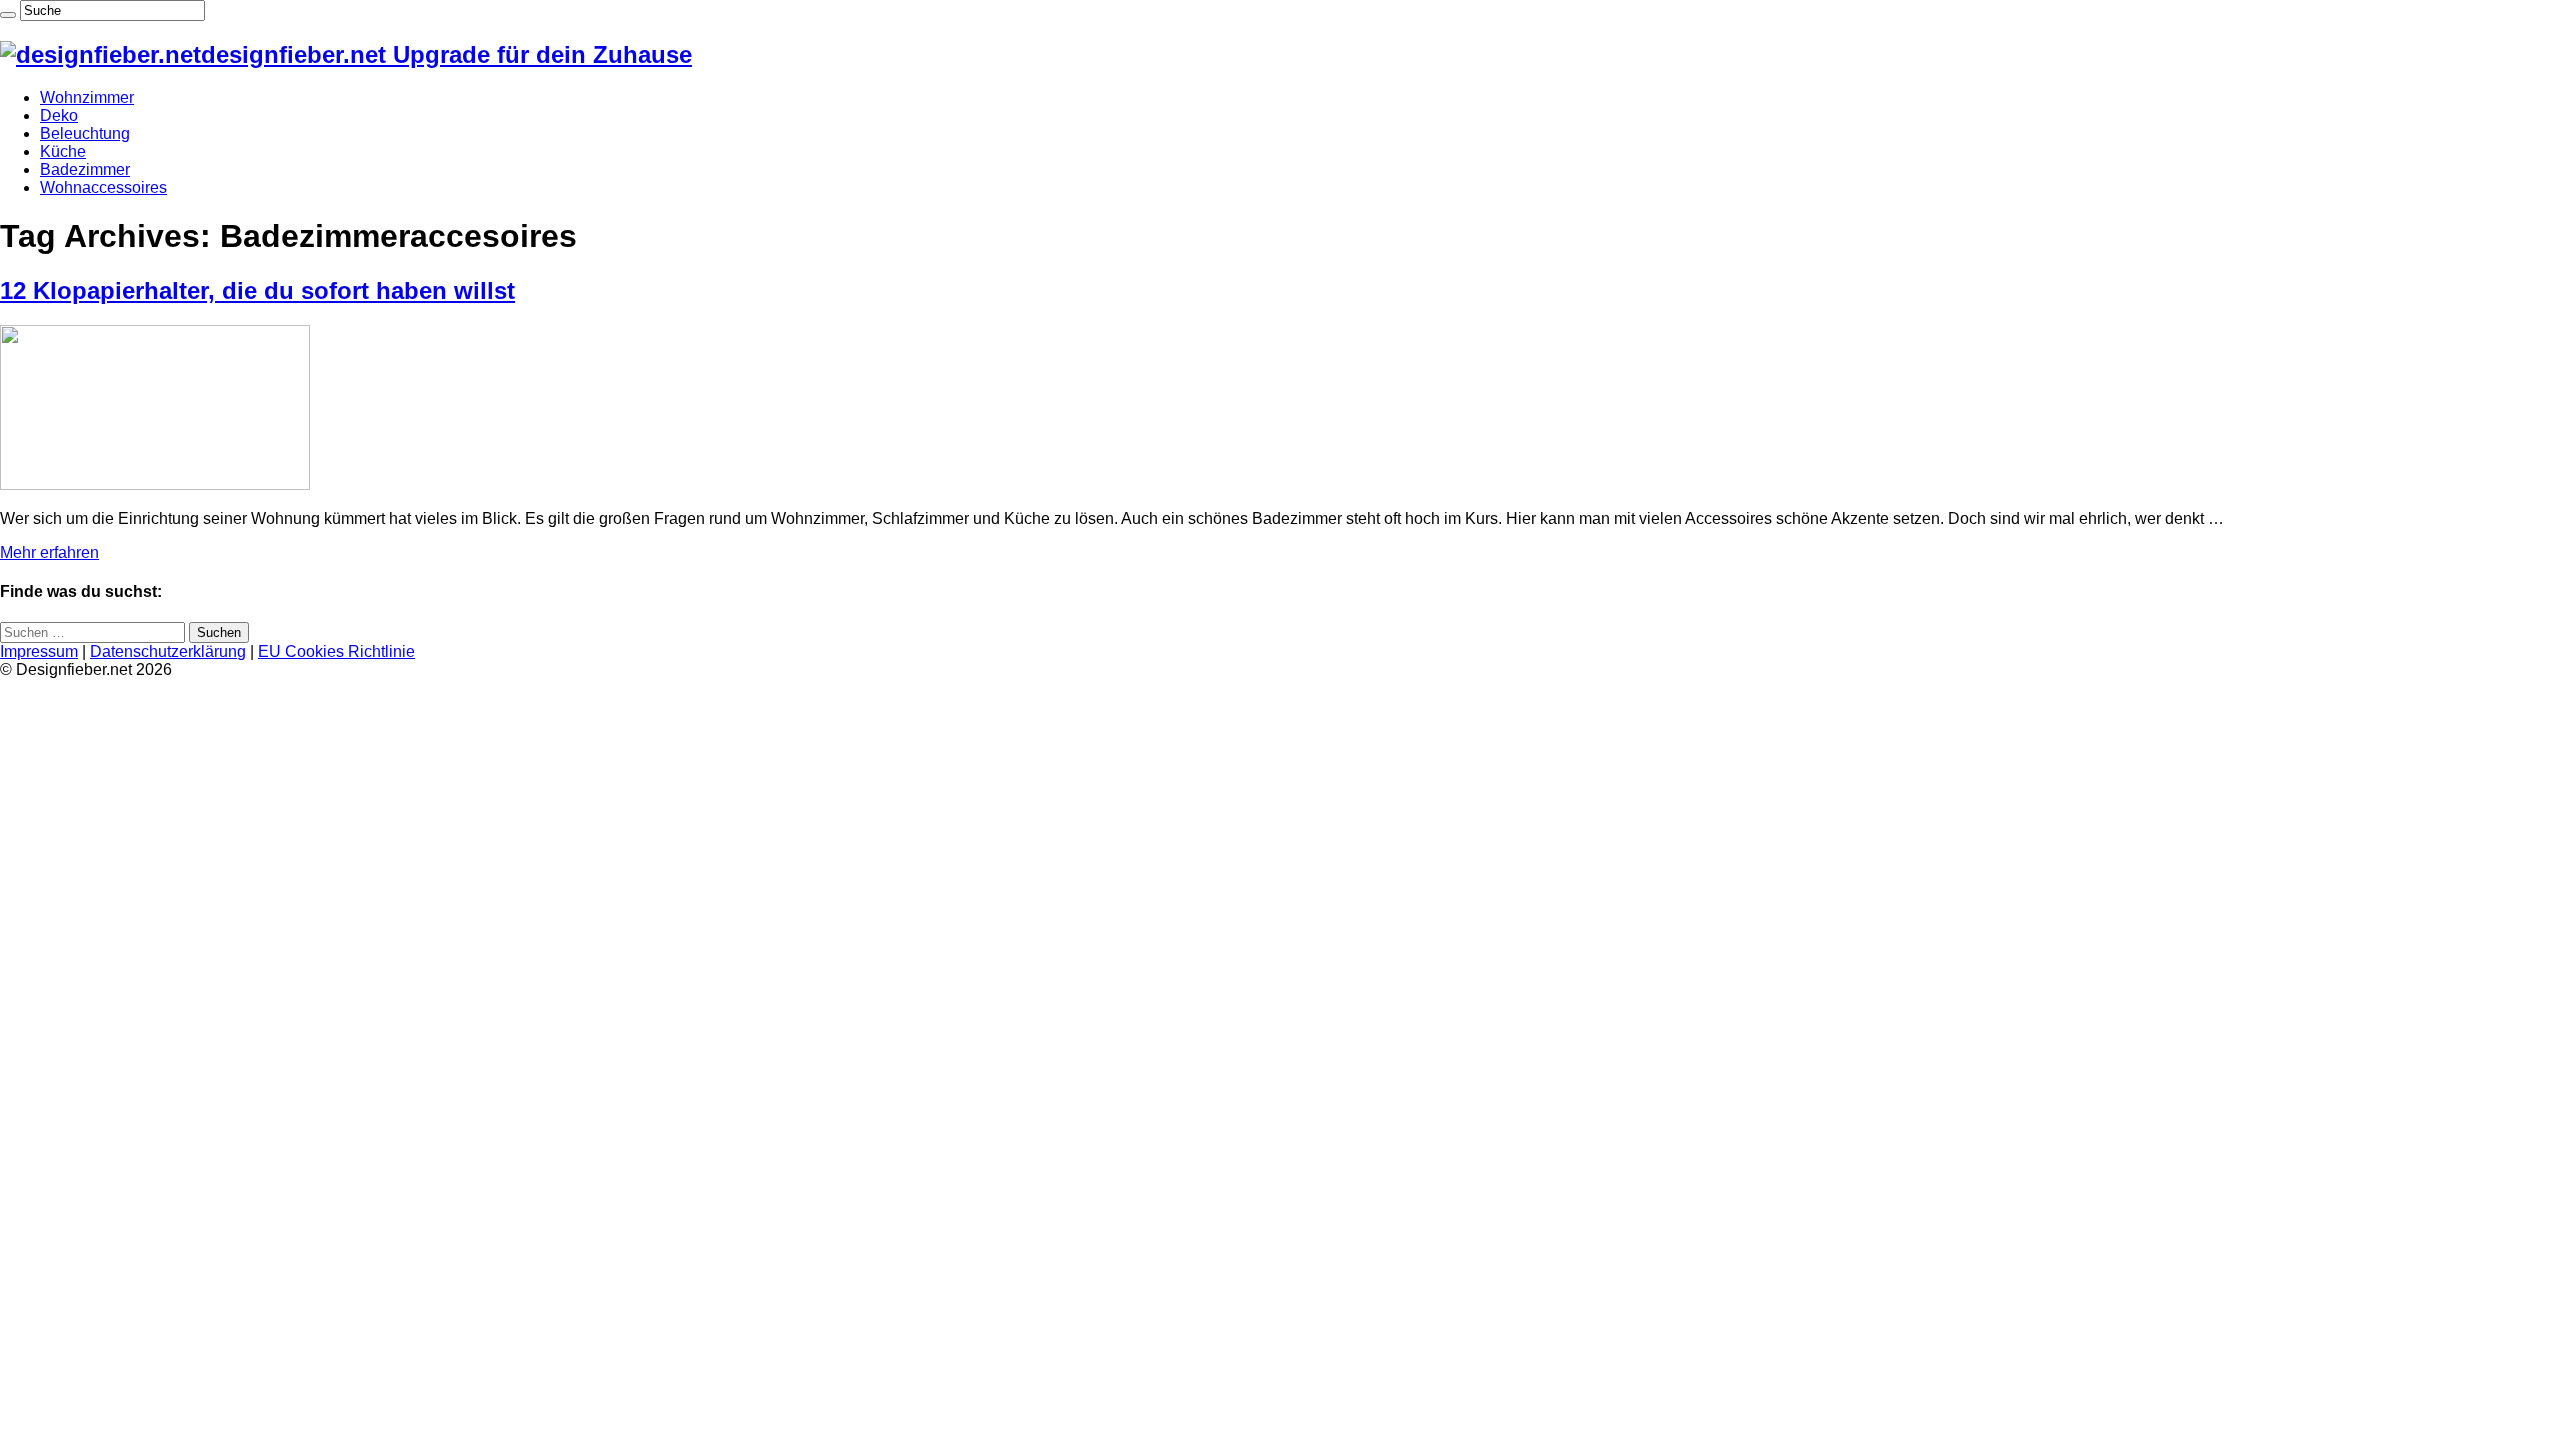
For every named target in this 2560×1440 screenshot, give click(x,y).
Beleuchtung (85, 133)
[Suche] (8, 15)
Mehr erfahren (49, 552)
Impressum (39, 651)
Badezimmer (85, 169)
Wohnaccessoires (103, 187)
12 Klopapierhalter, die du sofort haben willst (257, 290)
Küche (63, 151)
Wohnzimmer (87, 97)
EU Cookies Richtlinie (336, 651)
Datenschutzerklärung (168, 651)
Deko (59, 115)
